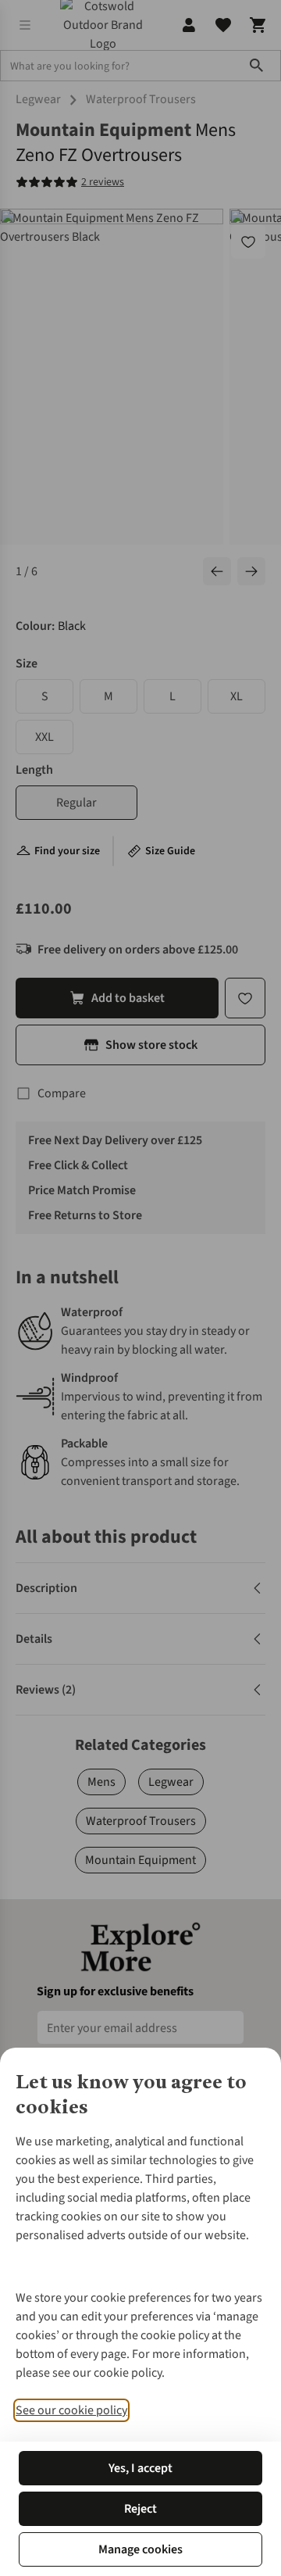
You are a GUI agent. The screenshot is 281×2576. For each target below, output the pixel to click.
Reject (140, 2509)
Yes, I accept (140, 2468)
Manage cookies (140, 2549)
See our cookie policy (71, 2410)
